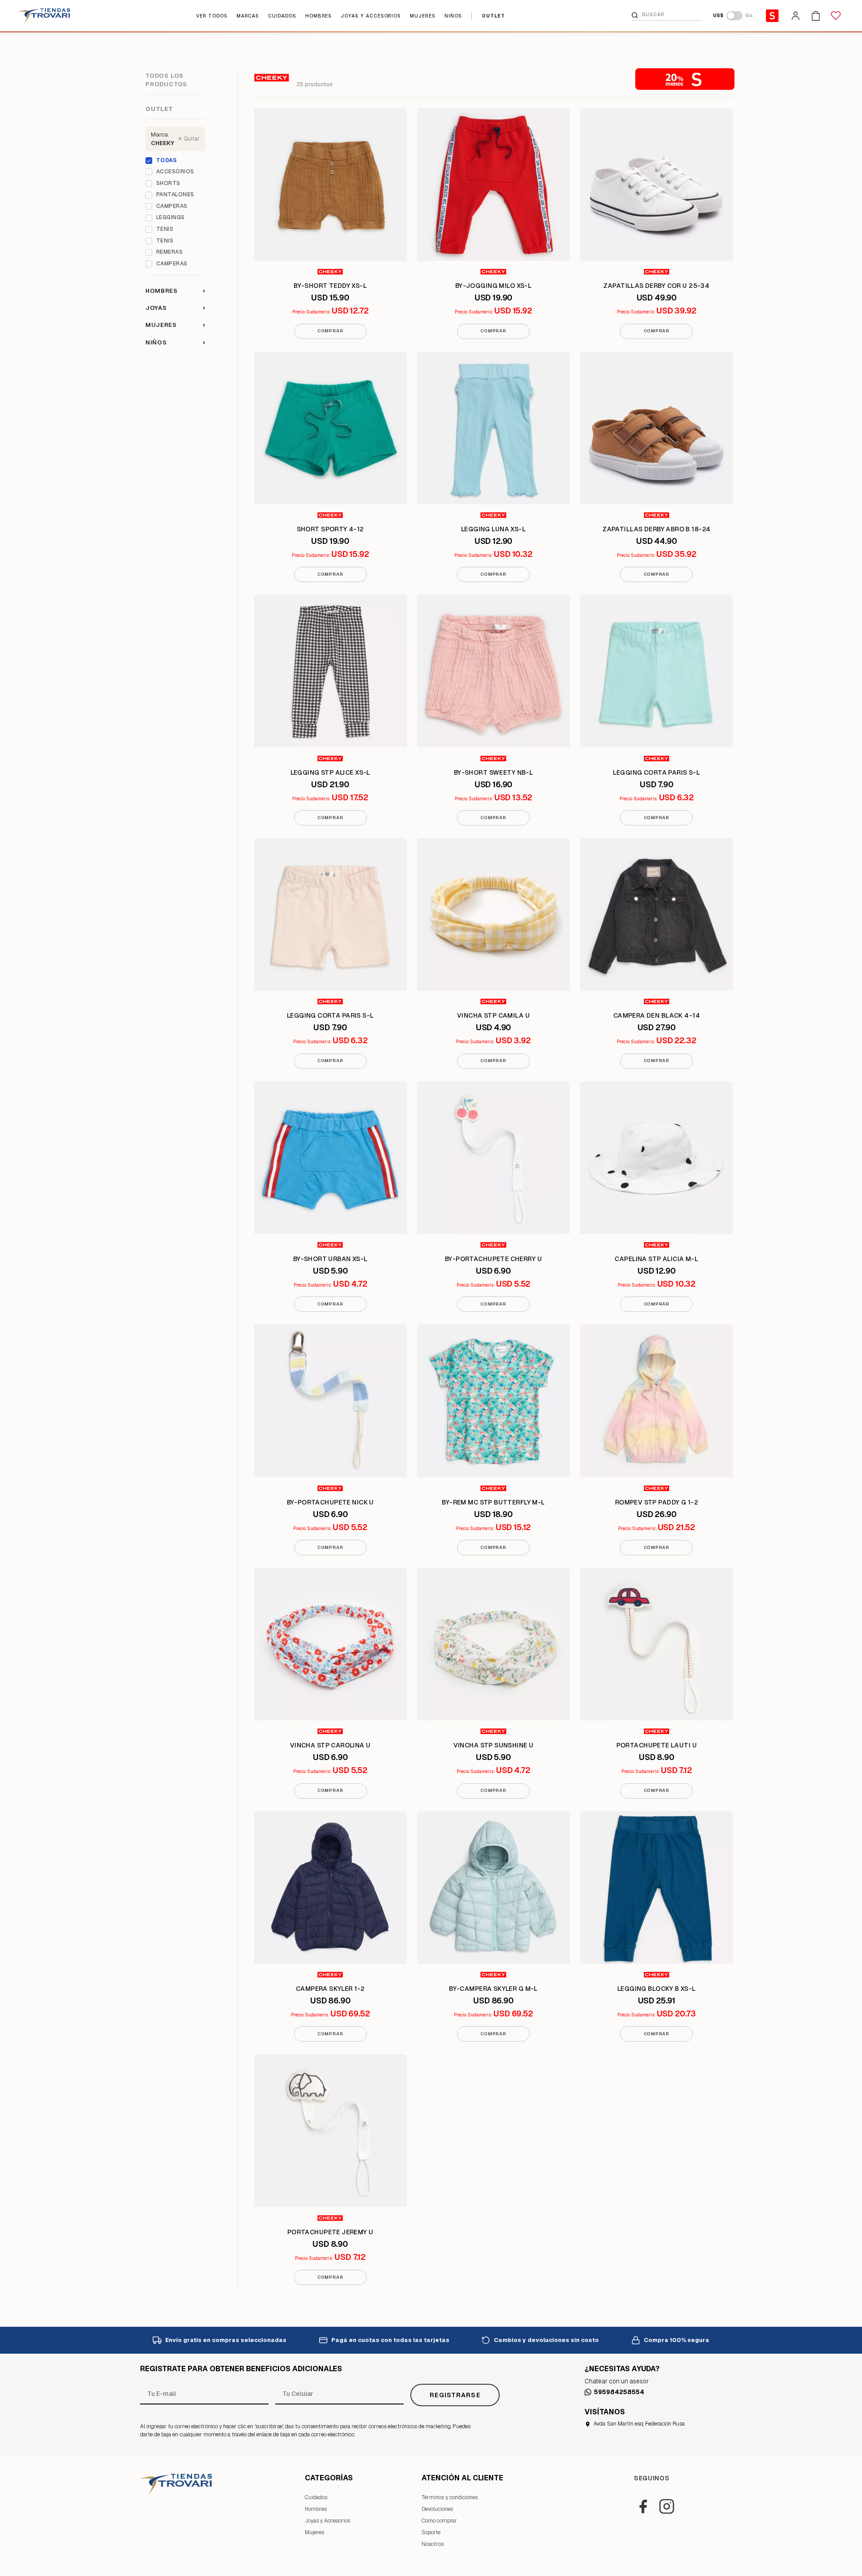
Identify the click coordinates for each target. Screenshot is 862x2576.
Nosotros (433, 2544)
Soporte (431, 2532)
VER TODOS (212, 16)
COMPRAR (330, 331)
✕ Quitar (189, 139)
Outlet (159, 109)
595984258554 (619, 2392)
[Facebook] (643, 2506)
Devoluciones (437, 2509)
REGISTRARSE (455, 2395)
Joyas (175, 308)
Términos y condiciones (450, 2497)
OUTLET (493, 16)
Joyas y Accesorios (328, 2521)
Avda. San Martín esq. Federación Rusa (639, 2424)
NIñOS (453, 16)
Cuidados (316, 2497)
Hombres (175, 290)
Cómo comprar (439, 2521)
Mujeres (175, 325)
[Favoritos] (836, 16)
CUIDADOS (282, 16)
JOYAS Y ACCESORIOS (371, 16)
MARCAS (248, 16)
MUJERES (423, 16)
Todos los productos (166, 80)
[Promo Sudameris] (772, 16)
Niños (175, 342)
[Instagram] (667, 2506)
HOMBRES (319, 16)
